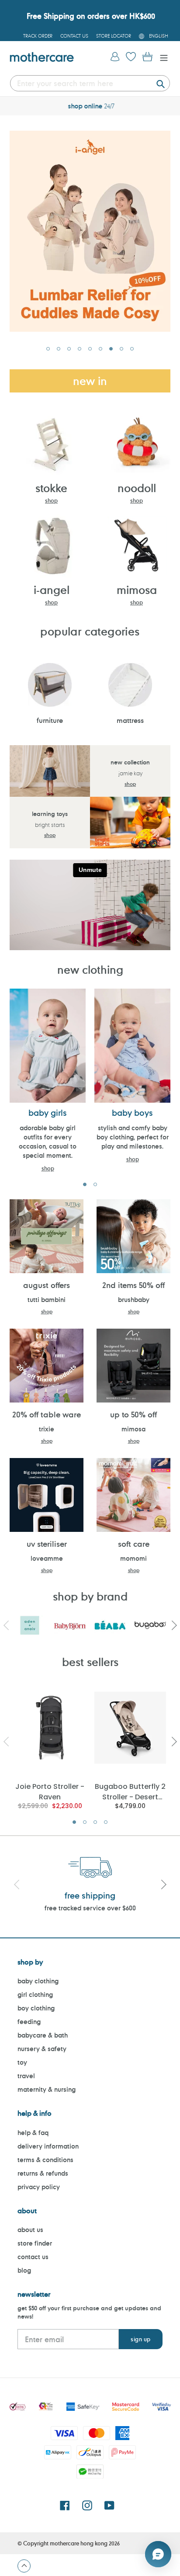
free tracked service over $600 (90, 1908)
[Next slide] (163, 1885)
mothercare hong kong (79, 2543)
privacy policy (39, 2187)
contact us (33, 2257)
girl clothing (35, 1994)
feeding (29, 2022)
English (159, 36)
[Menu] (162, 57)
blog (24, 2270)
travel (26, 2076)
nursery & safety (42, 2049)
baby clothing (38, 1981)
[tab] (48, 349)
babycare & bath (43, 2035)
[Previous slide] (17, 1885)
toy (22, 2062)
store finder (35, 2243)
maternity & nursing (47, 2089)
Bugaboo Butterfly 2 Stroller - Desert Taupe (130, 1791)
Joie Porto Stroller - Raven (50, 1791)
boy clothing (36, 2008)
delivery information (48, 2146)
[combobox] (90, 83)
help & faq (33, 2133)
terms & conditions (45, 2160)
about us (30, 2230)
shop (51, 500)
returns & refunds (43, 2173)
